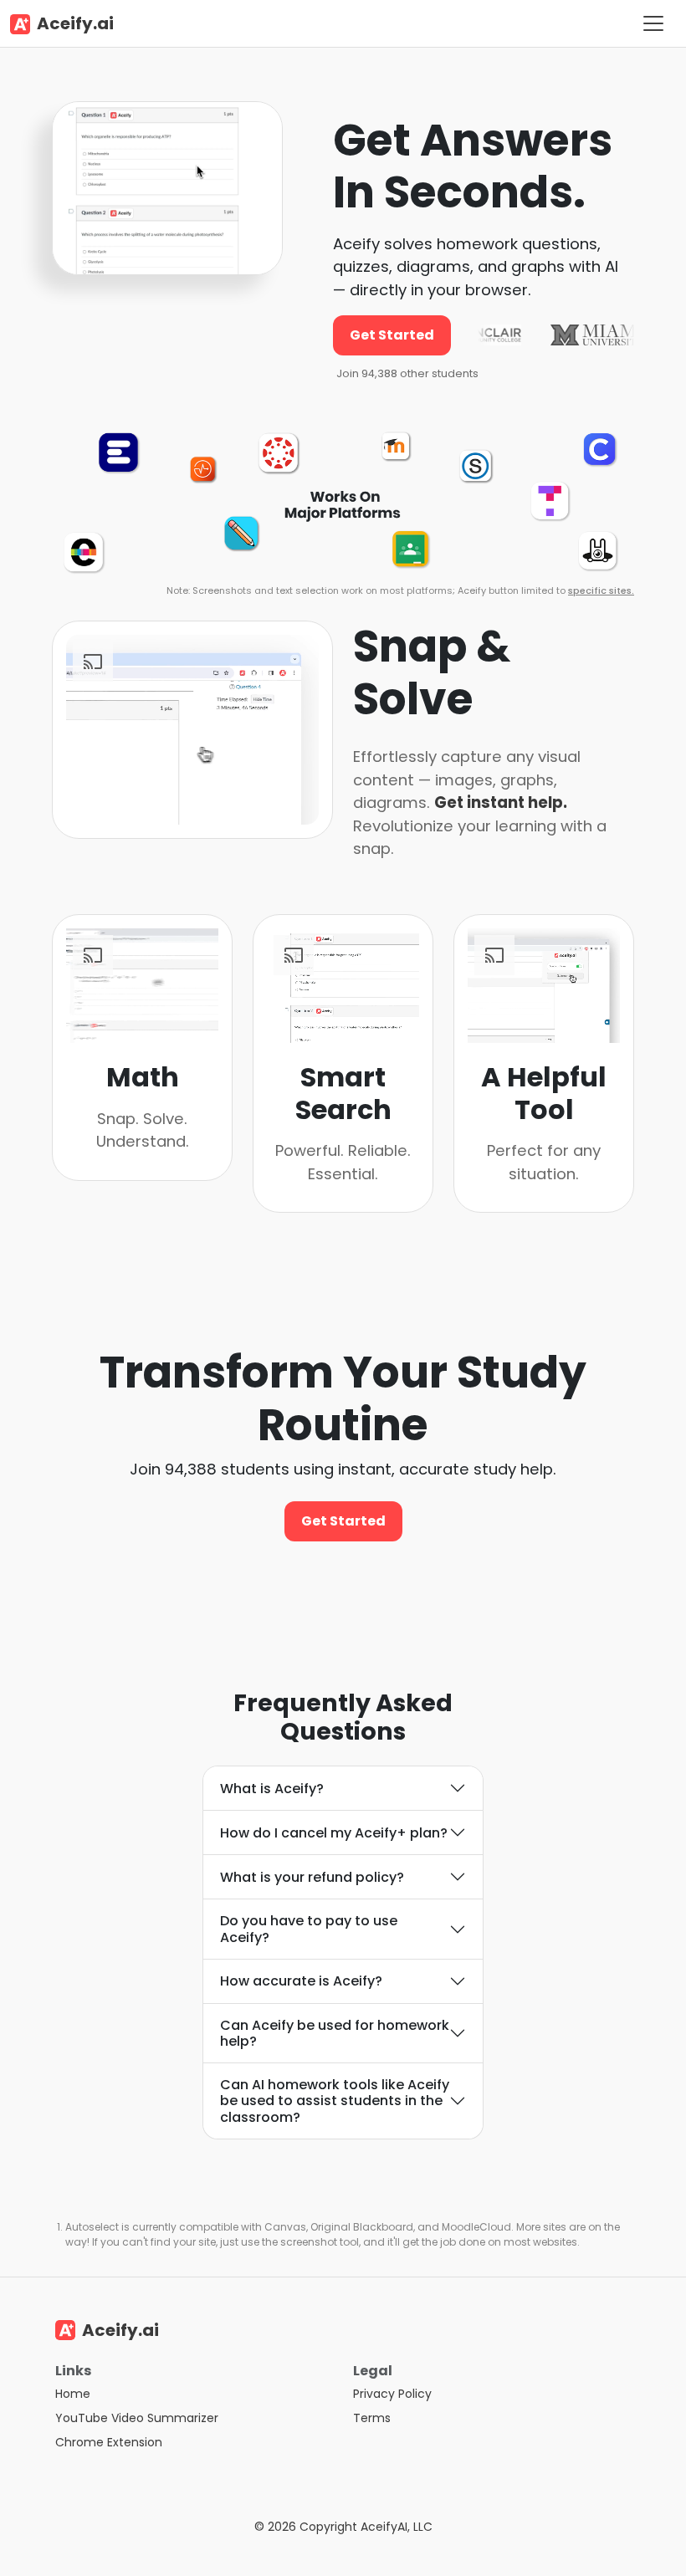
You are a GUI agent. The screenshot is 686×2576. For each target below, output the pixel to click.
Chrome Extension (109, 2442)
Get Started (392, 335)
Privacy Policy (392, 2394)
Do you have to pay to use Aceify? (309, 1929)
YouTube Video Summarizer (137, 2418)
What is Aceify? (272, 1789)
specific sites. (601, 590)
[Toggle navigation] (653, 23)
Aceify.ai (75, 23)
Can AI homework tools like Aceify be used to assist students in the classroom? (335, 2101)
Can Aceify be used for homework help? (335, 2033)
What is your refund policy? (312, 1877)
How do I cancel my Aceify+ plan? (334, 1833)
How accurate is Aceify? (301, 1981)
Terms (372, 2418)
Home (73, 2394)
